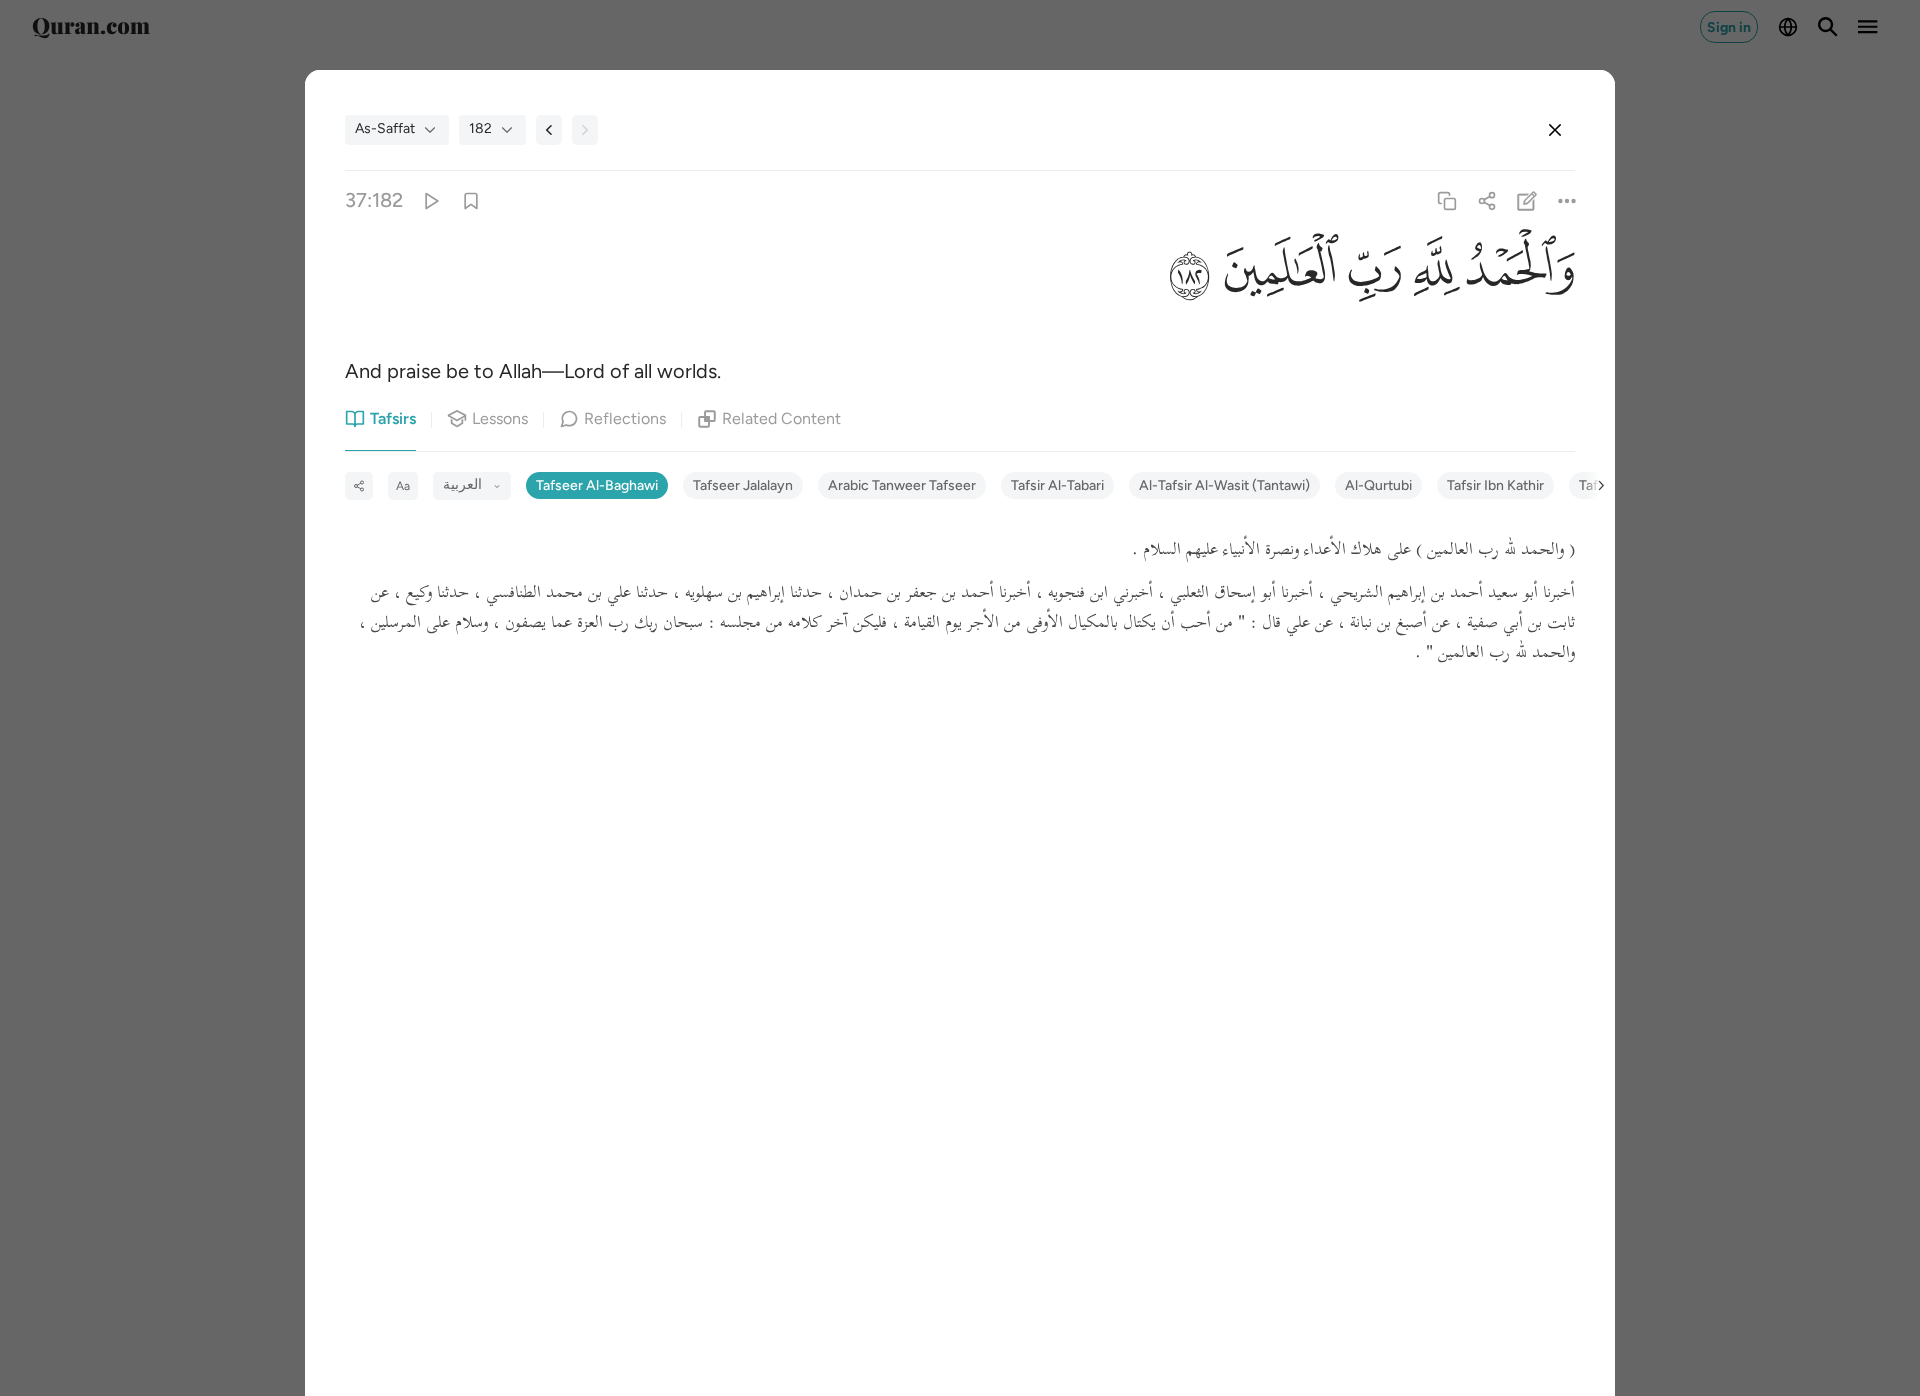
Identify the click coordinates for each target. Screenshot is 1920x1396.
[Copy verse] (1446, 200)
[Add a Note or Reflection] (1527, 200)
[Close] (1555, 130)
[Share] (1486, 200)
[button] (1517, 274)
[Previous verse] (549, 130)
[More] (1567, 200)
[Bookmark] (470, 200)
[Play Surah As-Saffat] (430, 200)
